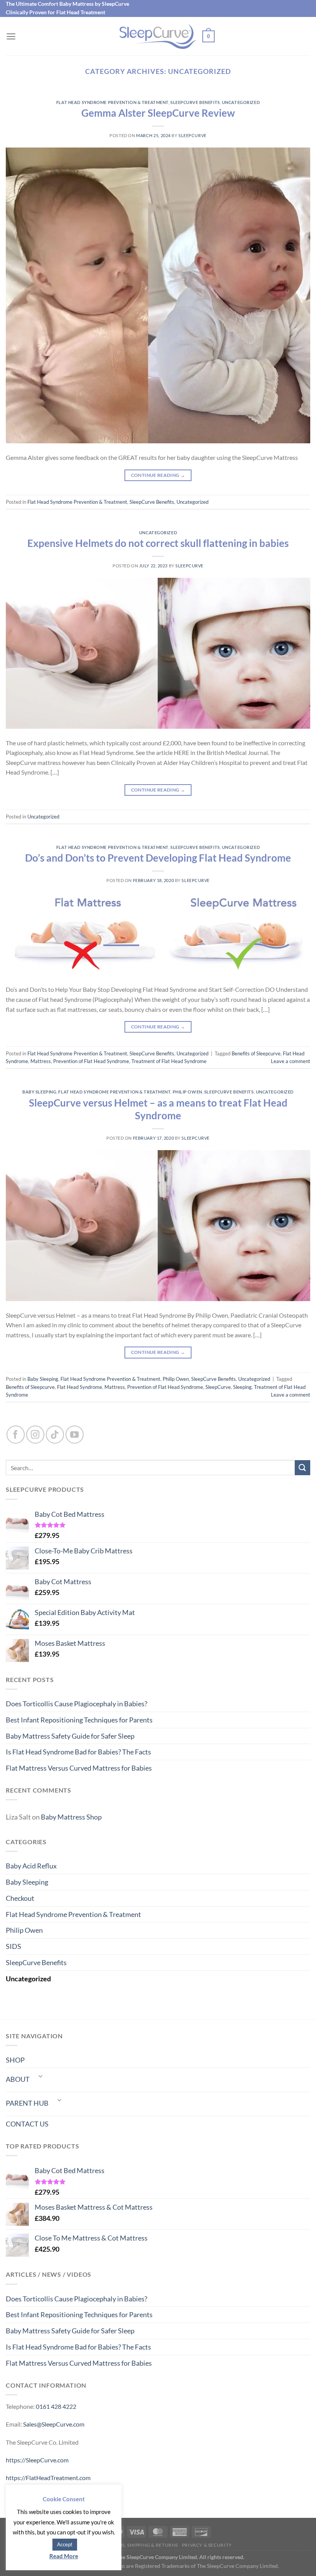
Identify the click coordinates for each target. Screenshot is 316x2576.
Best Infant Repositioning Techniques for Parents (79, 1720)
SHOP (15, 2060)
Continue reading (158, 475)
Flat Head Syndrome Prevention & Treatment (112, 102)
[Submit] (303, 1468)
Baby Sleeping (39, 1092)
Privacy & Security (207, 2545)
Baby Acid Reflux (31, 1866)
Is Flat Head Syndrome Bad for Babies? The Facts (78, 1752)
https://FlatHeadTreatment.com (48, 2478)
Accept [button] (65, 2544)
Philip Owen (187, 1092)
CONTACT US (27, 2124)
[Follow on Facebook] (16, 1435)
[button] (11, 36)
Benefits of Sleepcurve (256, 1053)
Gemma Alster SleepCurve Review (158, 113)
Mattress (41, 1061)
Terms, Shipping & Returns (143, 2545)
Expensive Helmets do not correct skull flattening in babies (158, 543)
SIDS (13, 1946)
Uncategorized (241, 102)
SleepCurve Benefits (195, 102)
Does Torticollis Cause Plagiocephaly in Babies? (76, 1704)
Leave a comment (291, 1061)
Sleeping (242, 1387)
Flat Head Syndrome (80, 1387)
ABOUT (18, 2079)
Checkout (20, 1898)
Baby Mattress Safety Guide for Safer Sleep (70, 1736)
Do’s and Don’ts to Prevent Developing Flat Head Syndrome (158, 858)
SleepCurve (192, 135)
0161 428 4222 (56, 2406)
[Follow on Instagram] (35, 1435)
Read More (64, 2556)
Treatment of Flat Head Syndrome (169, 1061)
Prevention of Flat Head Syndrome (91, 1061)
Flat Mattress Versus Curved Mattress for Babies (79, 1768)
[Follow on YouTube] (75, 1435)
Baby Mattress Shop (71, 1817)
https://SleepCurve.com (37, 2460)
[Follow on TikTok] (55, 1435)
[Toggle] (40, 2076)
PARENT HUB (27, 2103)
